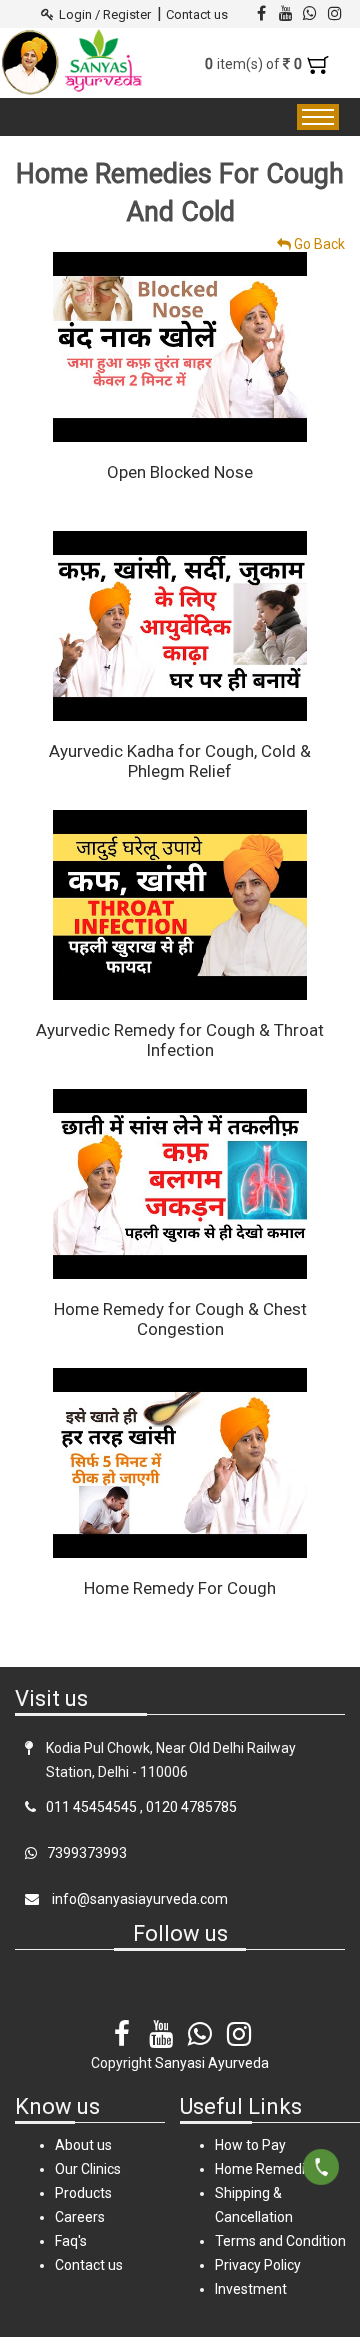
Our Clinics (88, 2169)
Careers (80, 2217)
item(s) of (255, 64)
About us (83, 2145)
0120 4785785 (191, 1807)
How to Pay (250, 2145)
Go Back (318, 244)
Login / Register (105, 14)
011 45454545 (91, 1807)
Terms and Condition (280, 2241)
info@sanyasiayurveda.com (138, 1899)
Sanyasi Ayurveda (212, 2063)
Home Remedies (267, 2169)
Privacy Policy (258, 2265)
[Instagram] (239, 2020)
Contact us (197, 14)
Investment (251, 2289)
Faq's (71, 2241)
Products (83, 2193)
